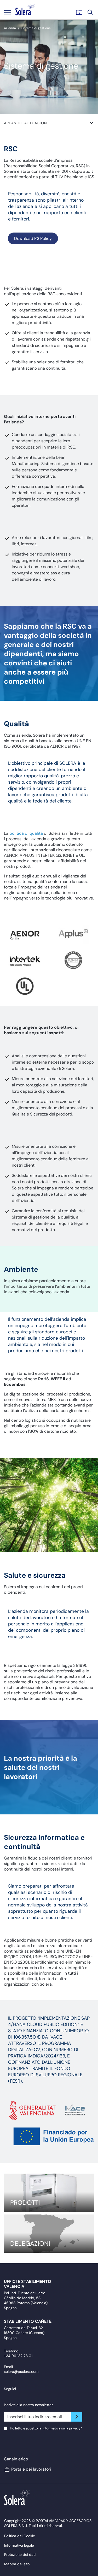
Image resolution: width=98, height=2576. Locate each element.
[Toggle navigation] (8, 12)
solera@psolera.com (21, 2372)
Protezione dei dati (20, 2555)
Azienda (10, 28)
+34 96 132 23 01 (18, 2356)
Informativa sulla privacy (62, 2428)
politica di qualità (26, 833)
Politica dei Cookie (20, 2536)
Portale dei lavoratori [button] (31, 2469)
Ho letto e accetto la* (46, 2428)
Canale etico (16, 2459)
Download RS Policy (33, 238)
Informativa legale (19, 2545)
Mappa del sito (17, 2564)
